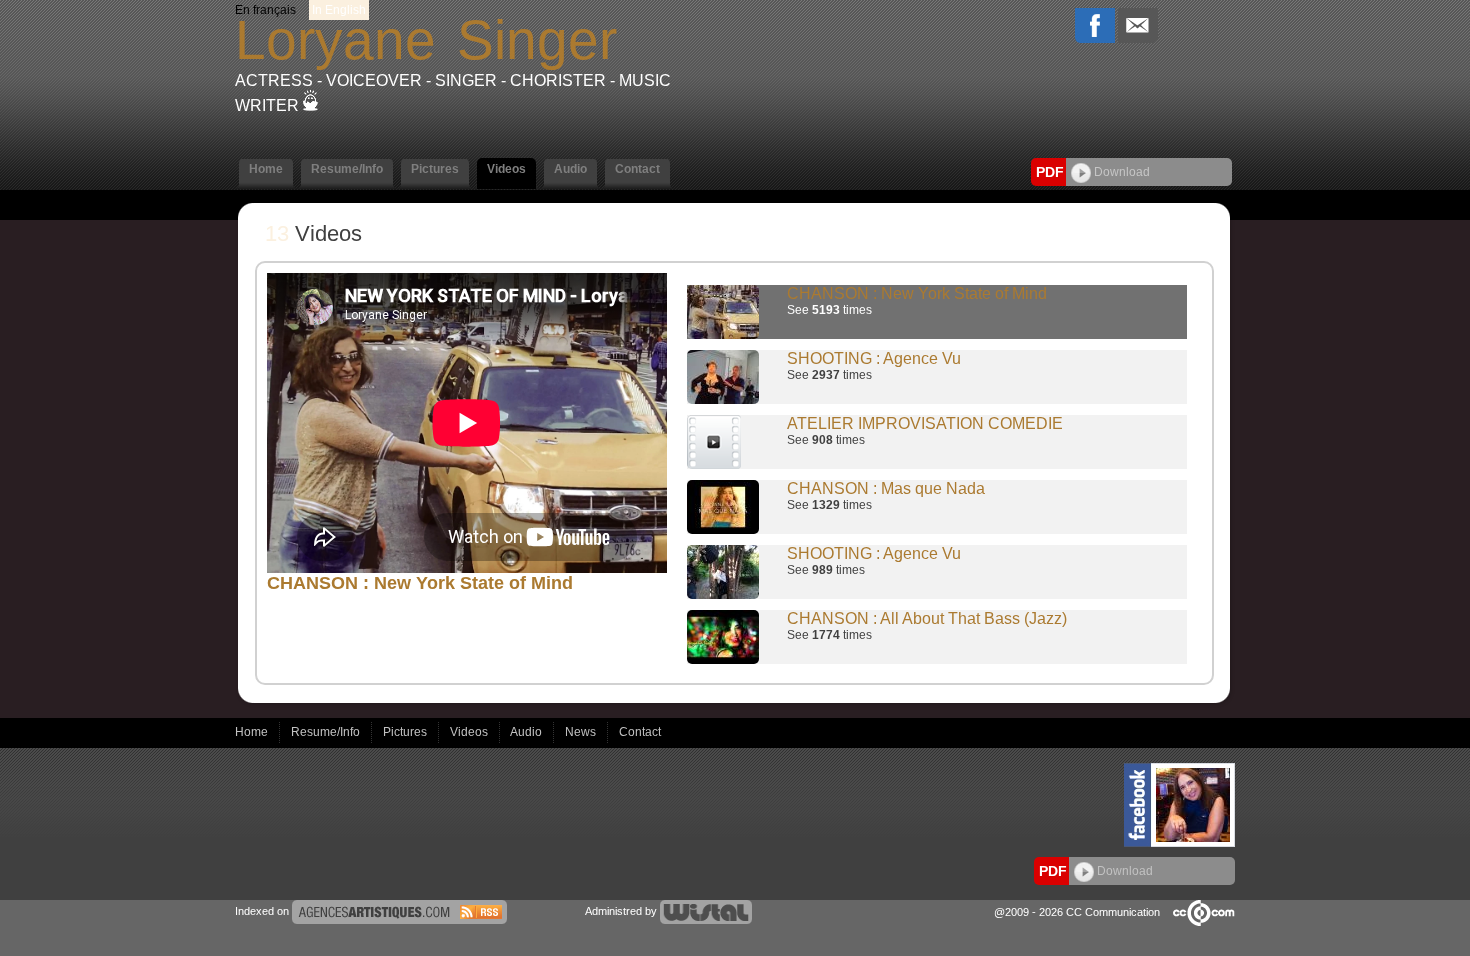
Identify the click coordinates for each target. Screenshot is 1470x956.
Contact (640, 732)
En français (265, 10)
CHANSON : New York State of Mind (917, 293)
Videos (470, 732)
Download (1120, 172)
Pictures (406, 732)
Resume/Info (327, 732)
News (582, 732)
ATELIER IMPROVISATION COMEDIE (925, 423)
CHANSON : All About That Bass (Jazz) (927, 618)
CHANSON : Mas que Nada (886, 488)
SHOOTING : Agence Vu (874, 358)
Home (253, 732)
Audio (527, 732)
